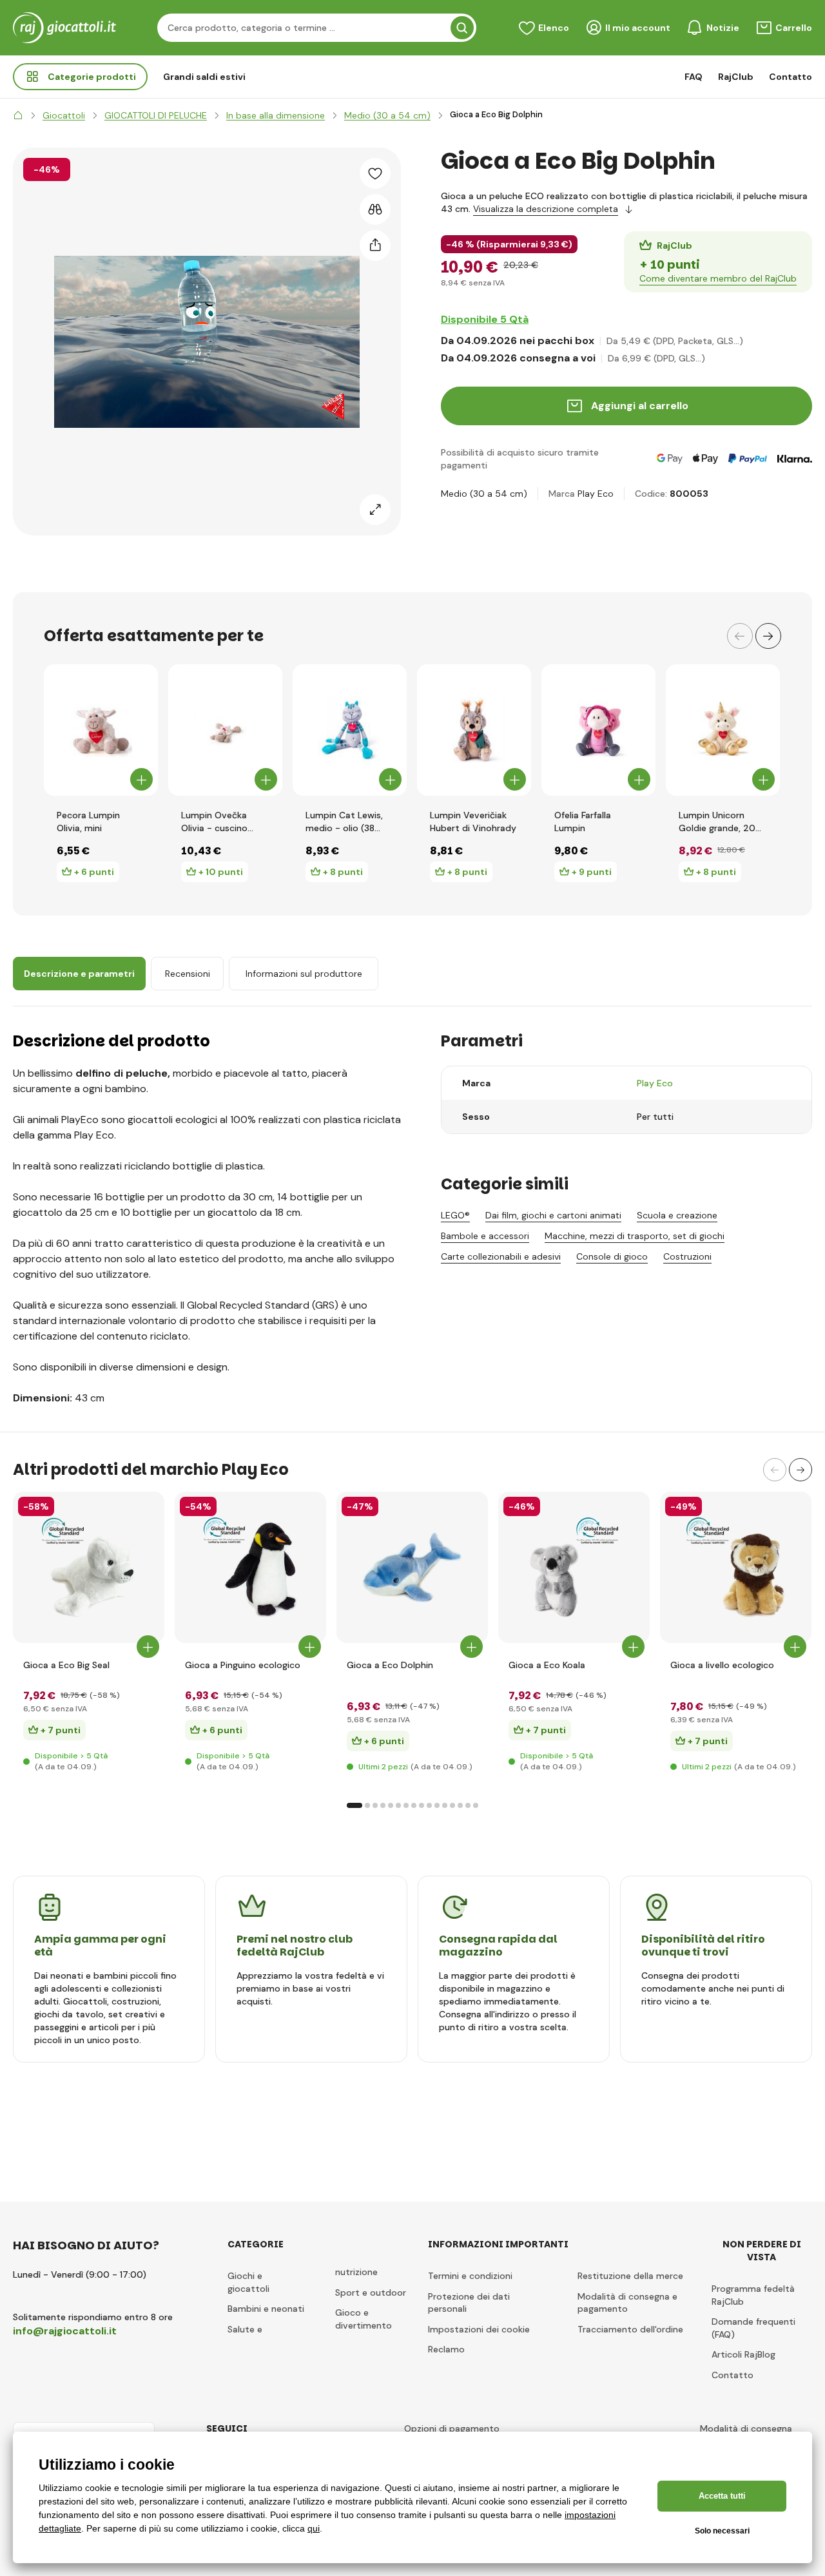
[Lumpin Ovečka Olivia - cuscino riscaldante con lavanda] (225, 730)
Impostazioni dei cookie (479, 2329)
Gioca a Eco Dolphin (390, 1665)
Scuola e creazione (677, 1215)
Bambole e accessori (485, 1236)
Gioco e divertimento (364, 2319)
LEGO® (455, 1215)
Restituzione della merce (630, 2276)
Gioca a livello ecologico (722, 1665)
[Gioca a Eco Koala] (574, 1567)
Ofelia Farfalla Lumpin (583, 822)
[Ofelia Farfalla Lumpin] (598, 730)
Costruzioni (687, 1256)
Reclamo (446, 2349)
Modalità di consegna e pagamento (627, 2303)
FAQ (694, 77)
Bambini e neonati (266, 2309)
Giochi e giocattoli (248, 2282)
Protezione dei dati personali (469, 2303)
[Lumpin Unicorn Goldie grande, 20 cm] (723, 730)
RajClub (736, 77)
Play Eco (596, 494)
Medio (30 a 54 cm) (484, 494)
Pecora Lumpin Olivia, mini (88, 822)
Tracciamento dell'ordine (630, 2329)
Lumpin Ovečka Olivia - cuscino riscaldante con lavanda (214, 822)
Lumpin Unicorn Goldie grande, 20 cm (717, 822)
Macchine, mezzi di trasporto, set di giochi (635, 1236)
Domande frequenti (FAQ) (753, 2328)
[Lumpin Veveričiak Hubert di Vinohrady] (474, 730)
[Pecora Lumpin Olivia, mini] (101, 730)
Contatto (791, 77)
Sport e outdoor (371, 2292)
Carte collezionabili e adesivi (501, 1256)
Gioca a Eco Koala (547, 1665)
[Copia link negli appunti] (375, 245)
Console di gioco (612, 1256)
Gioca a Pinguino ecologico (243, 1665)
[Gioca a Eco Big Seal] (89, 1567)
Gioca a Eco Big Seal (66, 1665)
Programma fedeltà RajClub (753, 2295)
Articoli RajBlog (743, 2354)
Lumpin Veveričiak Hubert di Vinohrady (473, 822)
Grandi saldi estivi (204, 77)
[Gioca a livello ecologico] (736, 1567)
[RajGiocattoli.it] (18, 115)
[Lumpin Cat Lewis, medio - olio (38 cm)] (350, 730)
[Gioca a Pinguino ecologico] (250, 1567)
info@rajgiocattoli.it (65, 2331)
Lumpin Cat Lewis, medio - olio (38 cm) (344, 822)
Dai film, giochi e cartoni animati (553, 1215)
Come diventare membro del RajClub (718, 278)
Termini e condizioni (470, 2276)
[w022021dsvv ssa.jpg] (412, 1567)
